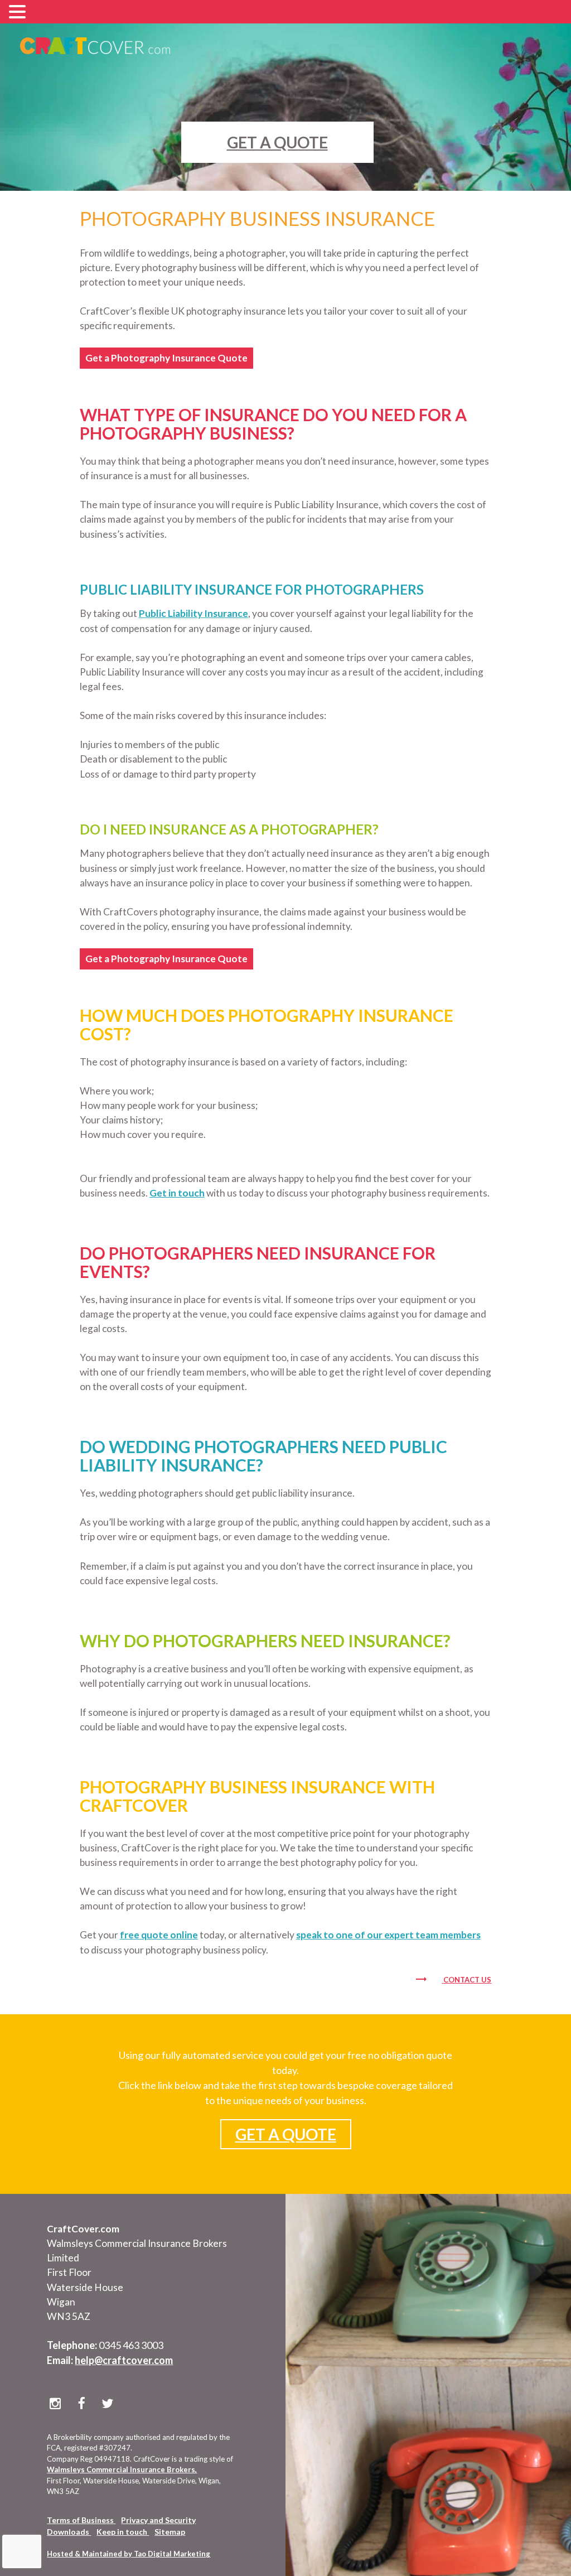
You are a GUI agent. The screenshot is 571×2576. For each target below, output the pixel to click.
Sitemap (170, 2532)
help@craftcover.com (124, 2360)
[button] (19, 13)
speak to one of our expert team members (388, 1935)
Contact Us (467, 1980)
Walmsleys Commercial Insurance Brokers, (122, 2469)
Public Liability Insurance (193, 613)
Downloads (69, 2532)
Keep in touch (123, 2532)
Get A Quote (277, 142)
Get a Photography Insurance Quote (166, 358)
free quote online (159, 1935)
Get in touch (177, 1193)
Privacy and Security (158, 2520)
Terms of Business (81, 2520)
